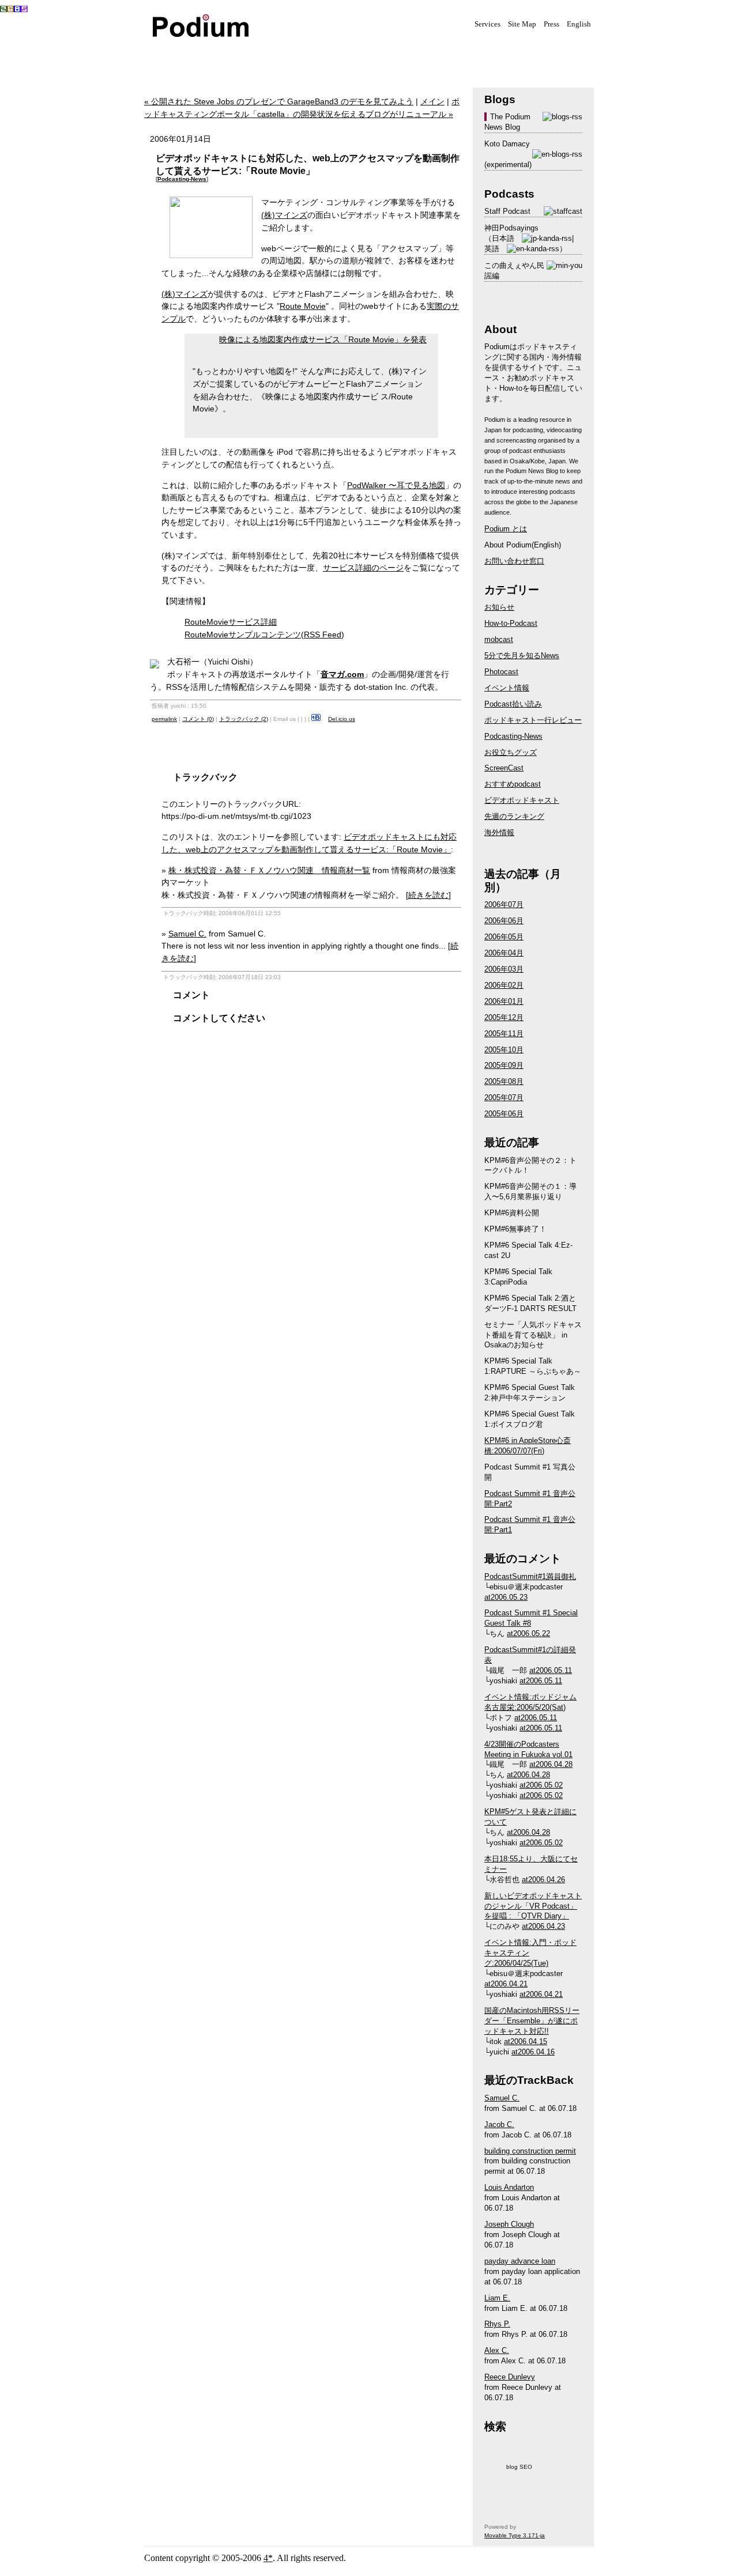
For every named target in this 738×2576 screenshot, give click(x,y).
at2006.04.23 (543, 1926)
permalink (164, 719)
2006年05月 (504, 937)
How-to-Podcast (511, 623)
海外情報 (499, 832)
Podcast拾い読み (513, 704)
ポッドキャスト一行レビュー (533, 720)
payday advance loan (520, 2261)
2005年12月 (504, 1017)
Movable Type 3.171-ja (515, 2535)
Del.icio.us (342, 719)
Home (173, 56)
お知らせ (499, 607)
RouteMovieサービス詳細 (231, 622)
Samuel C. (187, 934)
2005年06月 (504, 1114)
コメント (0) (198, 719)
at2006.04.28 (551, 1764)
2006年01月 (504, 1001)
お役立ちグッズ (511, 752)
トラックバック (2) (244, 719)
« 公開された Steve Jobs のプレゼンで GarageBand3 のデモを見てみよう (279, 101)
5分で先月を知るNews (522, 656)
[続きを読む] (428, 895)
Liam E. (497, 2298)
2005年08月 (504, 1081)
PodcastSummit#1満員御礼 (530, 1576)
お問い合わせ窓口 (514, 561)
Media (231, 56)
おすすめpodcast (513, 784)
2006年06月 (504, 921)
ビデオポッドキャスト (522, 800)
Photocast (501, 672)
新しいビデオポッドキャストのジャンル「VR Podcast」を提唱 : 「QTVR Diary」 (533, 1906)
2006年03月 (504, 969)
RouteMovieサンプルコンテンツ (243, 634)
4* (268, 2558)
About (404, 56)
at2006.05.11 (551, 1670)
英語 (492, 249)
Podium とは (506, 529)
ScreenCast (504, 768)
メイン (432, 101)
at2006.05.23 (506, 1597)
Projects (288, 56)
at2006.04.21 (506, 1984)
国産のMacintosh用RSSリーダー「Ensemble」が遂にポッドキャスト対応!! (532, 2021)
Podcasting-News (182, 179)
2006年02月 (504, 985)
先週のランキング (514, 816)
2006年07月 (504, 904)
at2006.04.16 (533, 2052)
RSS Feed (323, 634)
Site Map (522, 24)
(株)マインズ (284, 215)
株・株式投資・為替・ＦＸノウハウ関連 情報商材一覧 (269, 870)
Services (487, 24)
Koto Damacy (507, 144)
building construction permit (530, 2151)
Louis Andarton (509, 2187)
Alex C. (497, 2350)
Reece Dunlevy (510, 2377)
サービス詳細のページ (363, 568)
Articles (346, 56)
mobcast (499, 639)
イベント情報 (507, 688)
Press (551, 24)
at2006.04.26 (543, 1880)
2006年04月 (504, 953)
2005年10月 (504, 1050)
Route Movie (303, 306)
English (579, 24)
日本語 (503, 238)
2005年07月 (504, 1098)
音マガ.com (342, 674)
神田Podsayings (511, 228)
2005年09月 (504, 1065)
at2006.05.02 (541, 1785)
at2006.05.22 (528, 1633)
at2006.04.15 (526, 2041)
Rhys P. (497, 2324)
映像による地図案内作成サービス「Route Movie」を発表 (323, 339)
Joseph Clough (509, 2224)
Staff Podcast (507, 211)
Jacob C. (499, 2124)
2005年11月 (504, 1034)
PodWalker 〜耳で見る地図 (396, 485)
